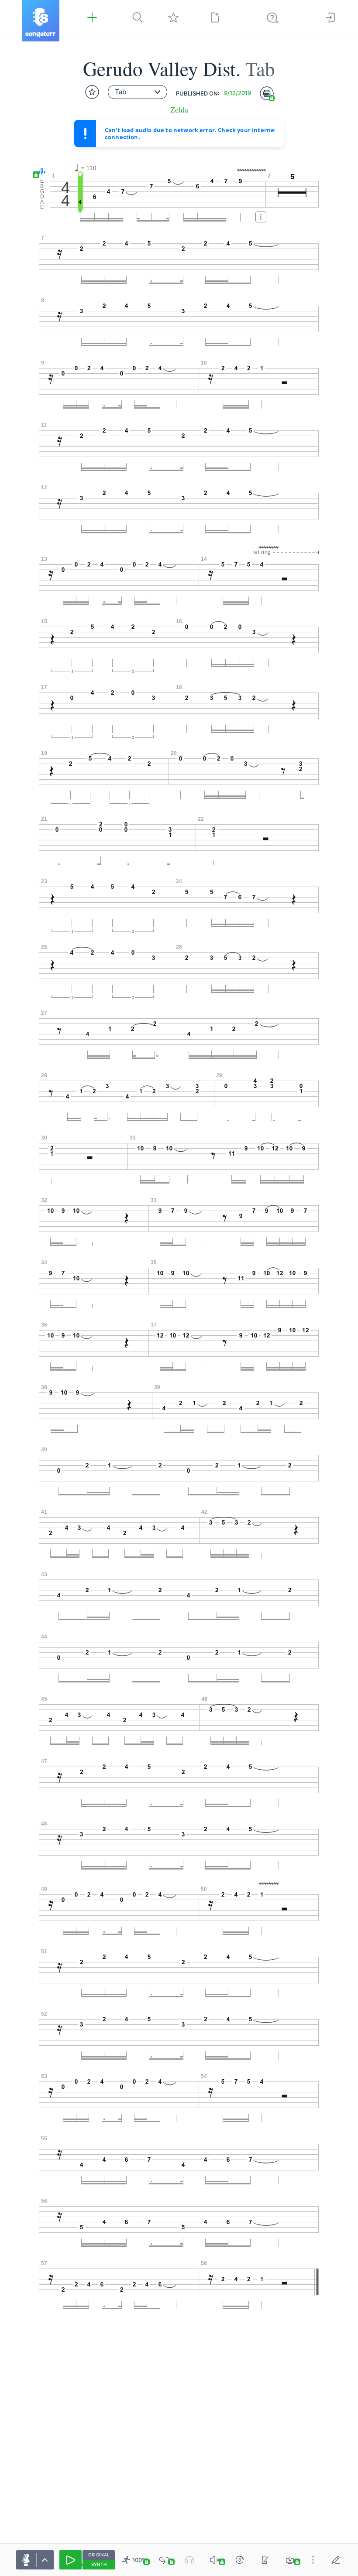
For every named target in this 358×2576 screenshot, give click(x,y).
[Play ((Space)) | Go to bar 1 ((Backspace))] (71, 2560)
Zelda (179, 110)
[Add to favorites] (92, 92)
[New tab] (215, 17)
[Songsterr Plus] (92, 17)
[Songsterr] (41, 21)
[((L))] (164, 2560)
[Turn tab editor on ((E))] (336, 2560)
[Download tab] (290, 2560)
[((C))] (240, 2560)
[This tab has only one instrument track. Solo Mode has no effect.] (189, 2560)
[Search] (138, 17)
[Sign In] (330, 17)
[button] (40, 172)
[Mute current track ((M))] (215, 2560)
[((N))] (265, 2560)
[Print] (267, 93)
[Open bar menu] (261, 217)
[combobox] (138, 92)
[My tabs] (173, 17)
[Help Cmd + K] (273, 17)
